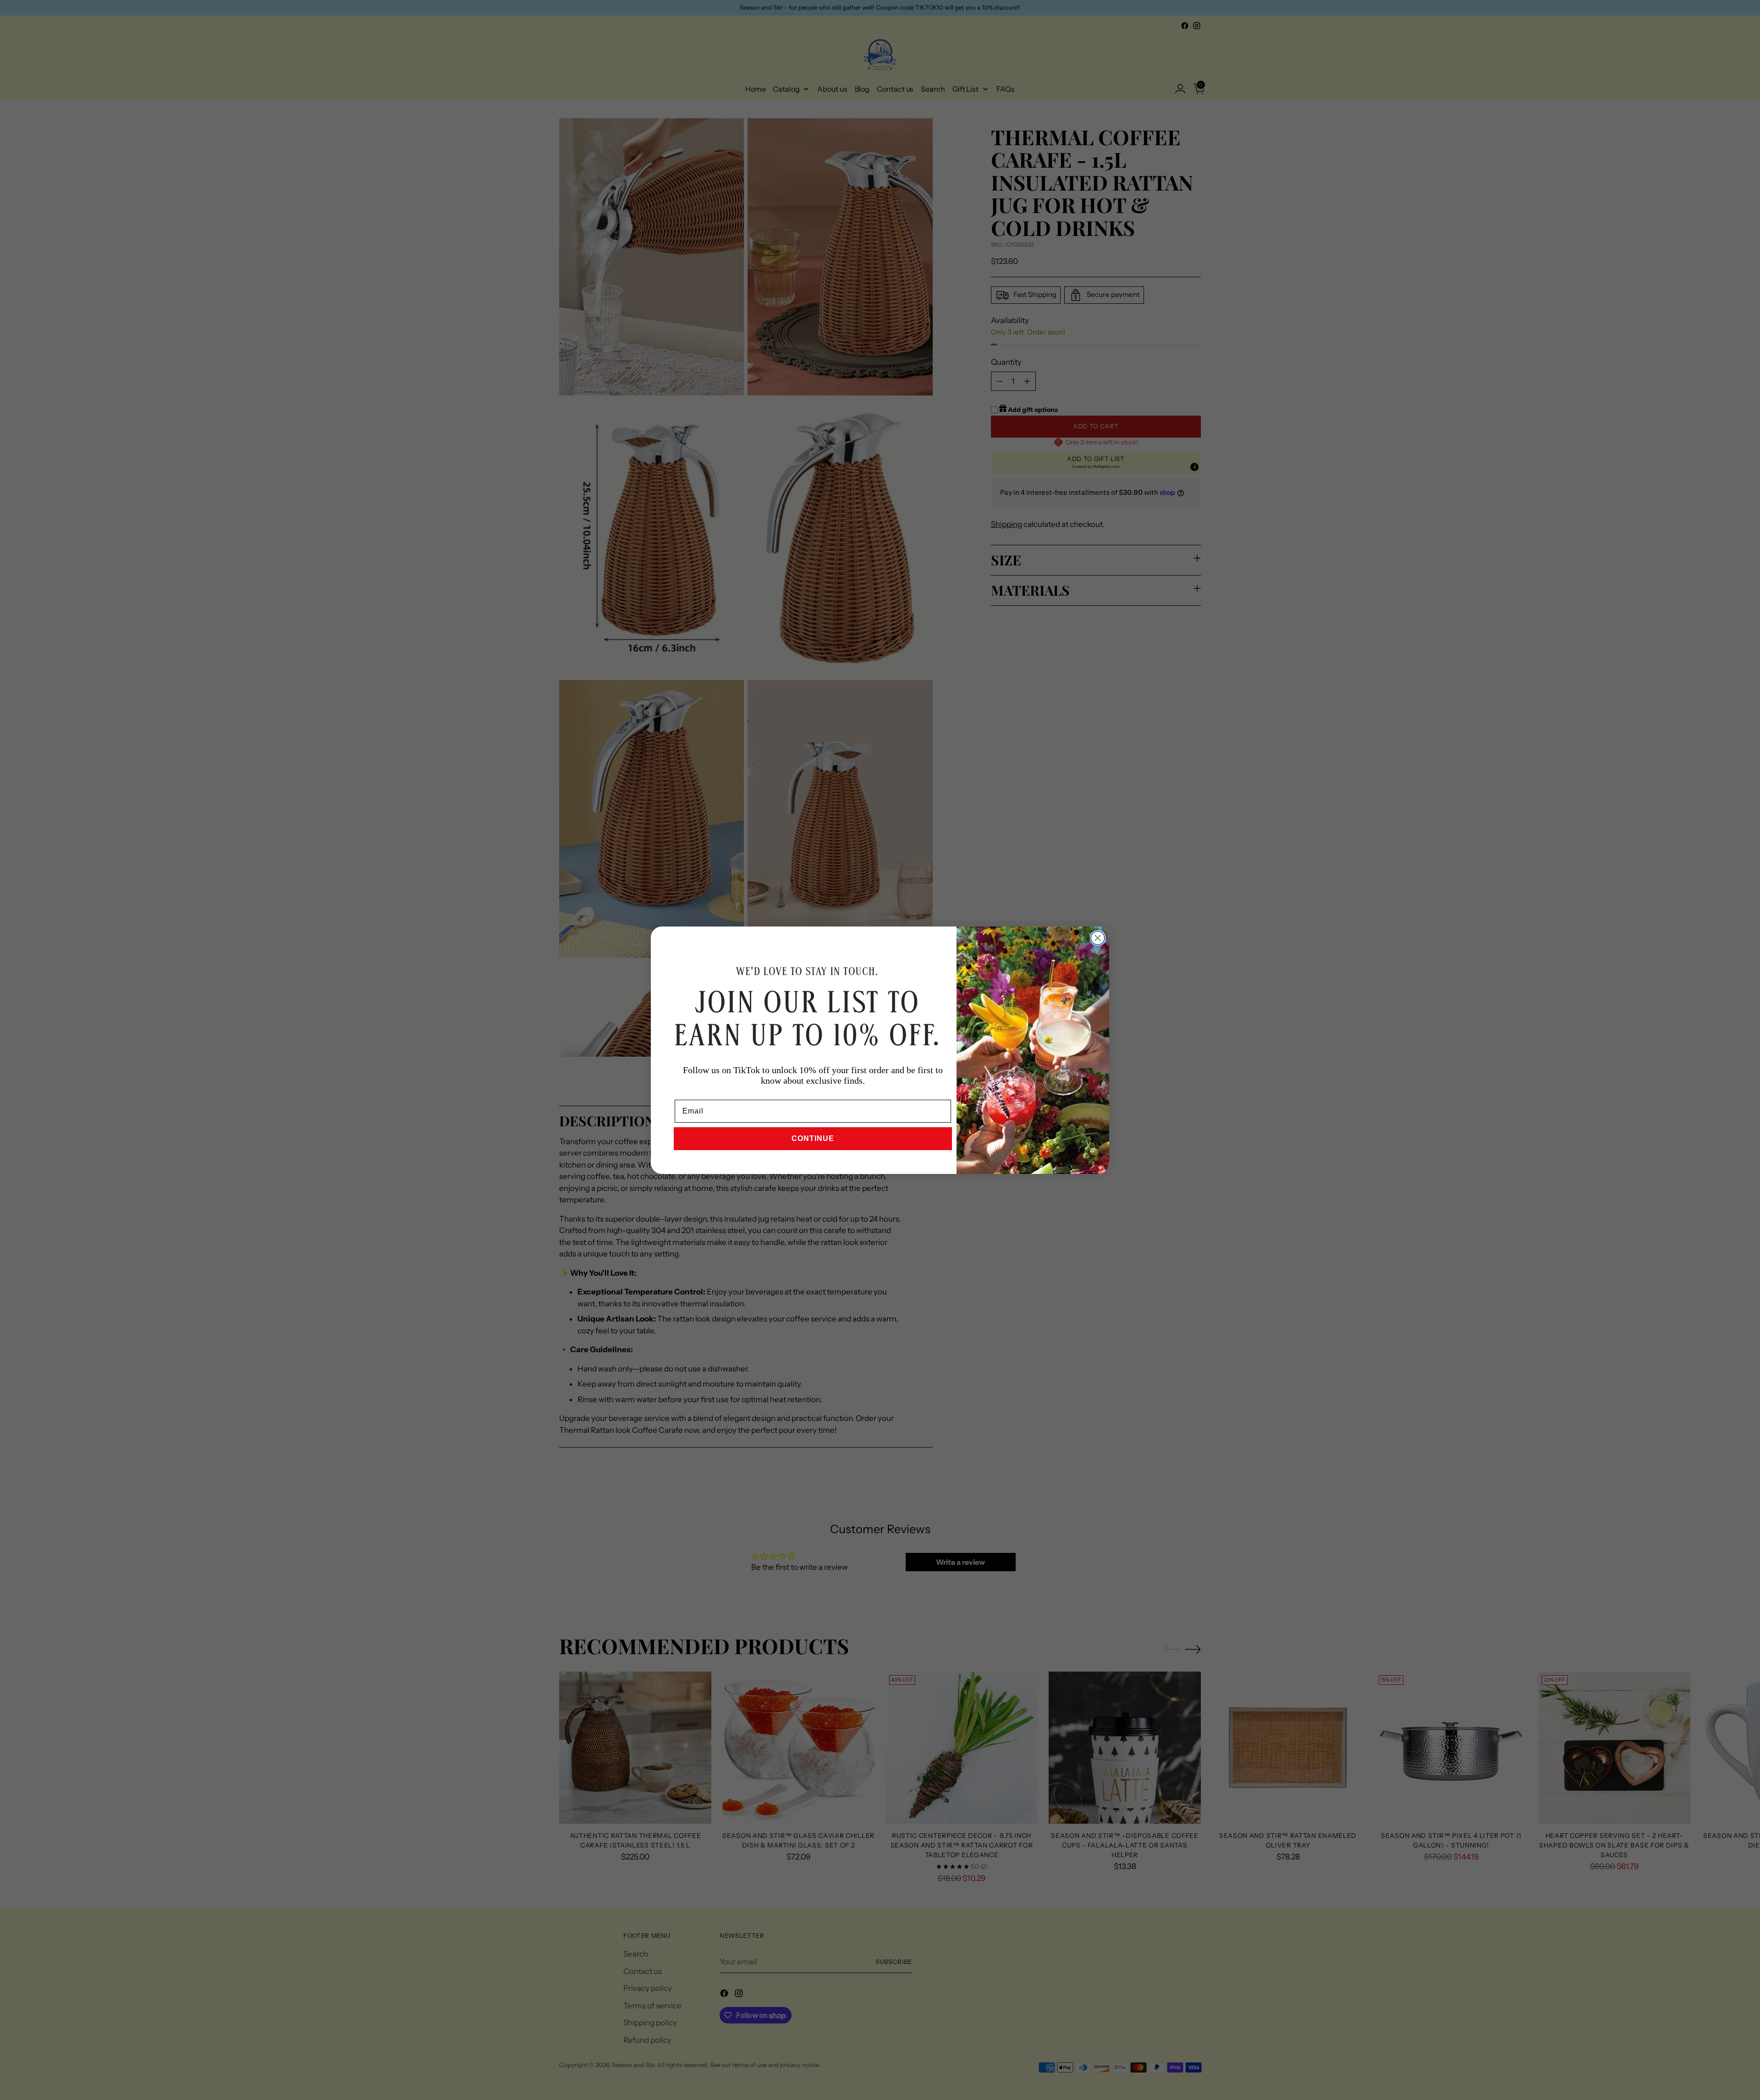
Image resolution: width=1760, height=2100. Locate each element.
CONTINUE (813, 1138)
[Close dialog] (1098, 938)
